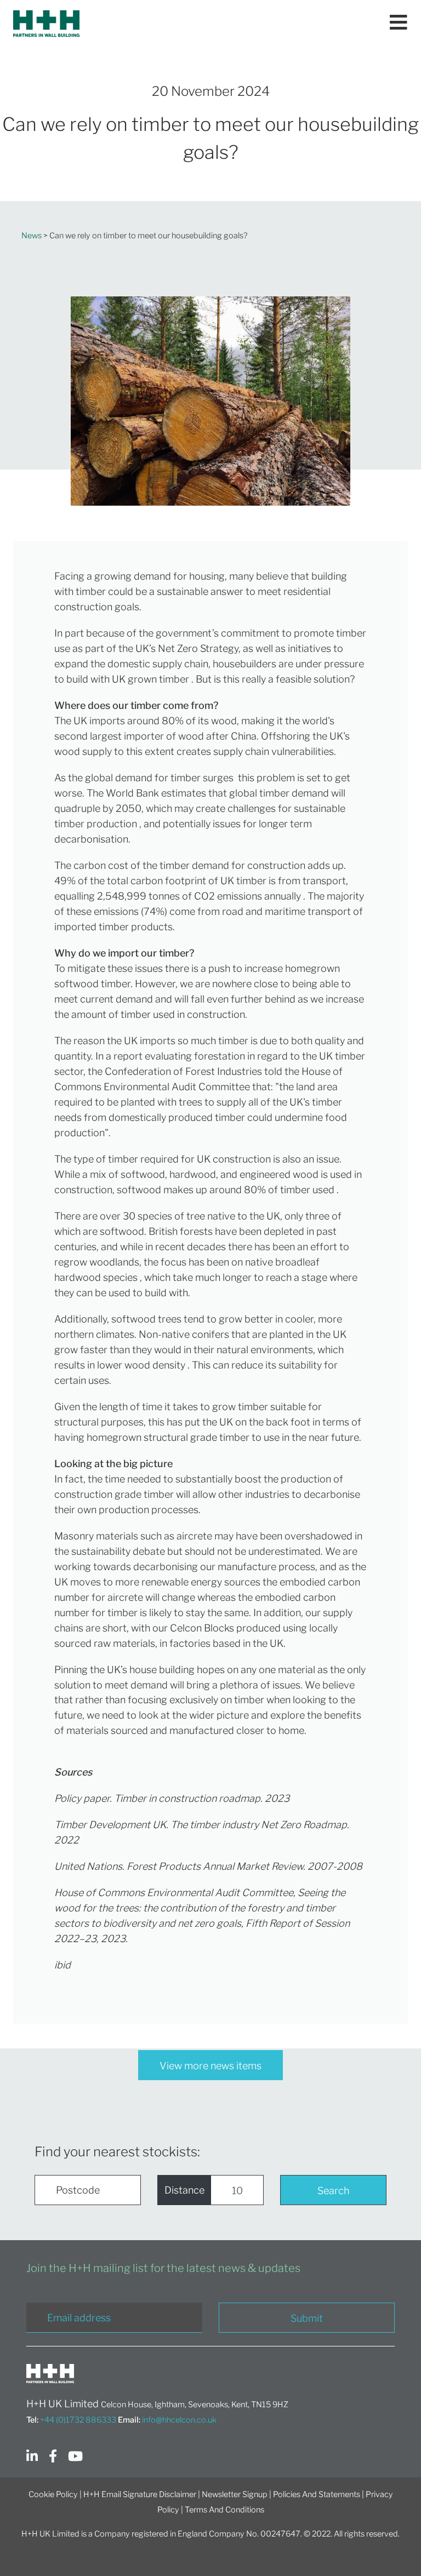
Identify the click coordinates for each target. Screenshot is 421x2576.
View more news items (210, 2066)
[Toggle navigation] (399, 24)
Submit (307, 2318)
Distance (184, 2190)
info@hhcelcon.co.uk (179, 2420)
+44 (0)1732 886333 (78, 2420)
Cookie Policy (53, 2494)
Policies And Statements (317, 2494)
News (32, 236)
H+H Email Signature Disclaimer (140, 2494)
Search (333, 2191)
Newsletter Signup (235, 2494)
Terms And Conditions (224, 2510)
